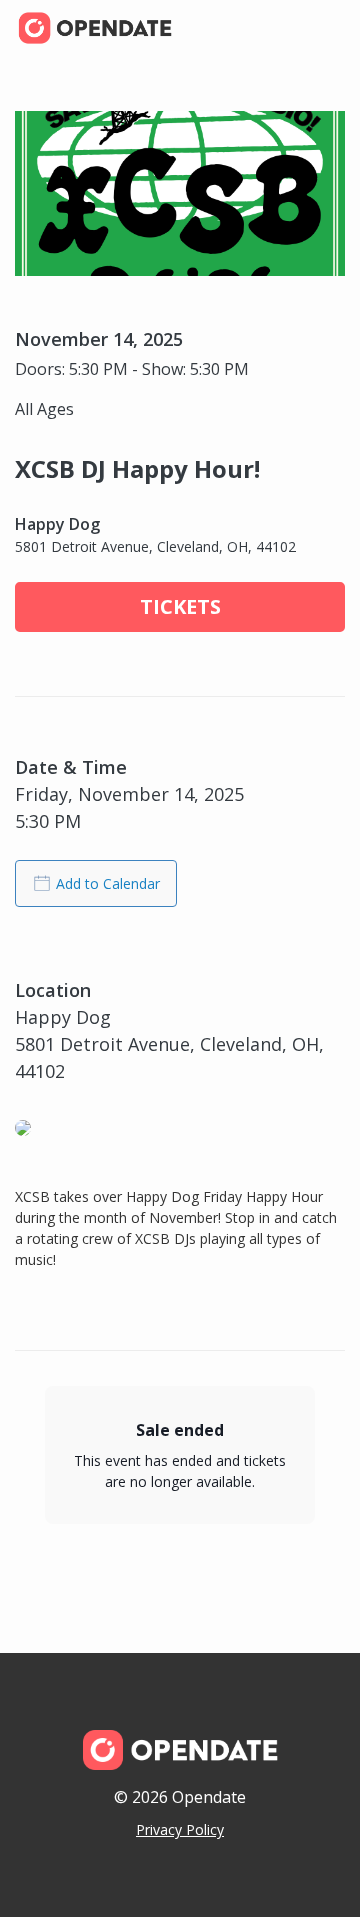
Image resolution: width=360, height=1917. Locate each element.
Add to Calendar (108, 883)
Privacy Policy (180, 1829)
